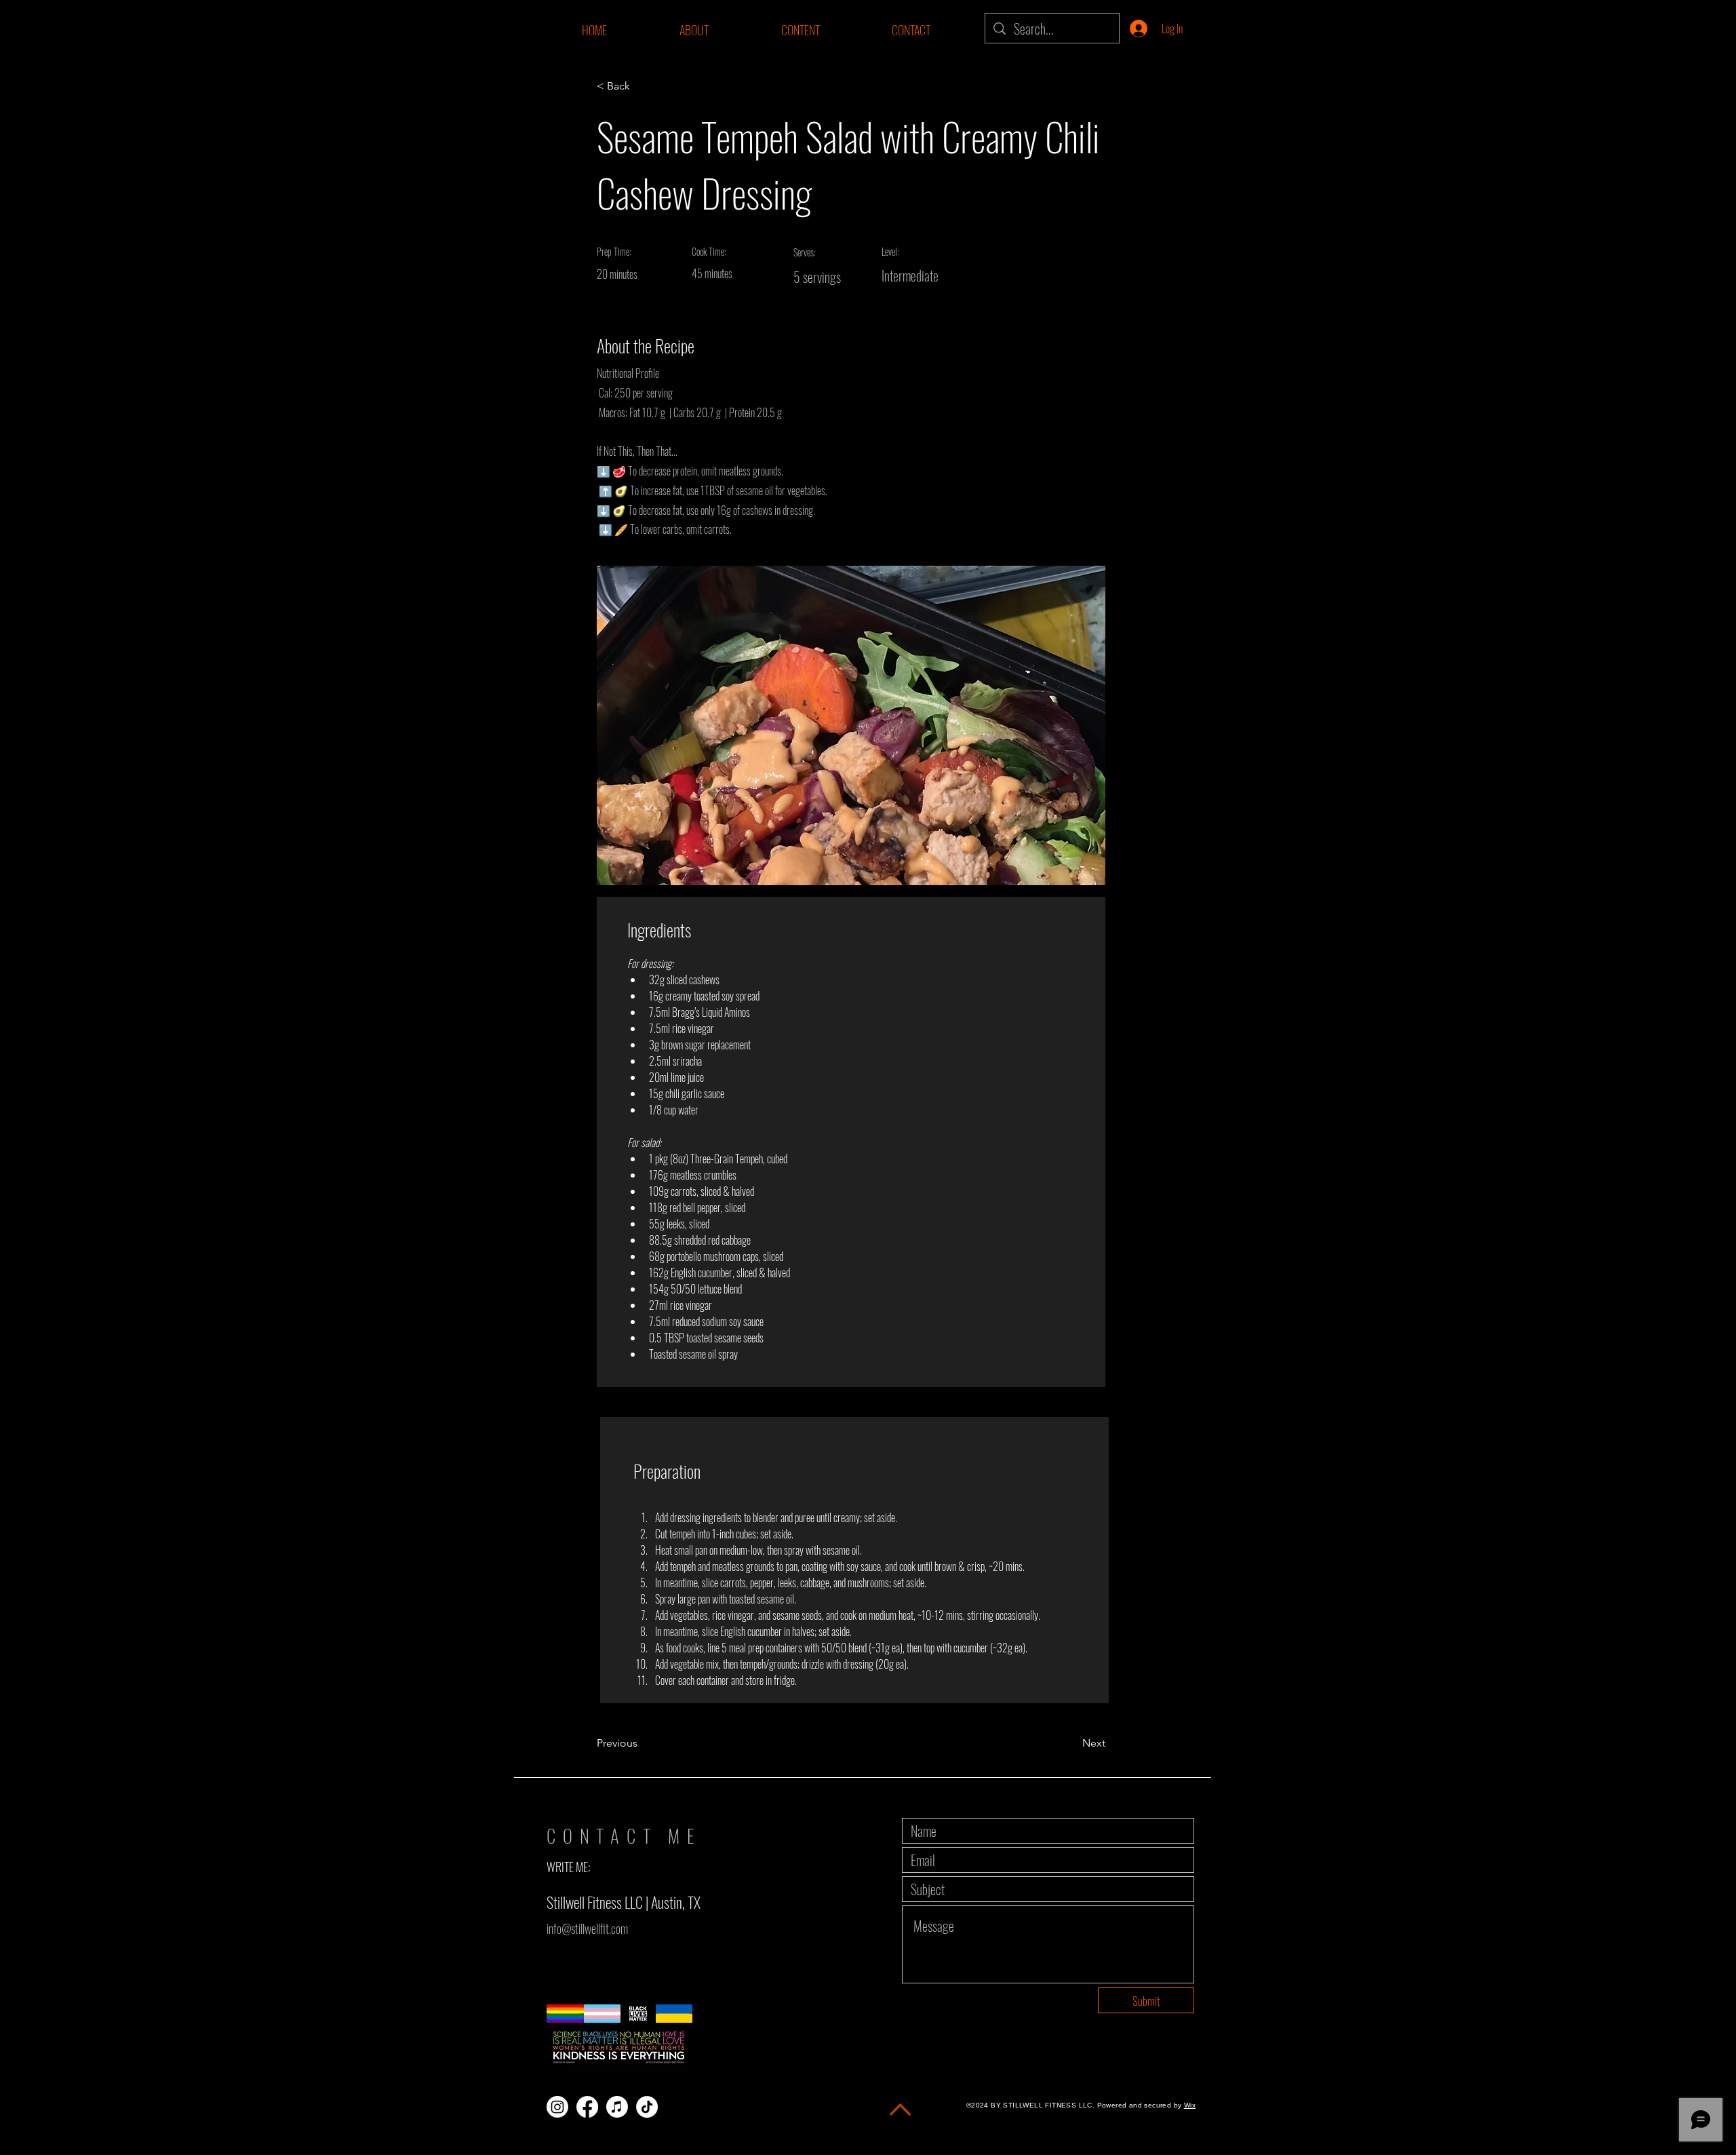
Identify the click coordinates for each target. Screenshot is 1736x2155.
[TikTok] (647, 2107)
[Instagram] (557, 2107)
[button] (800, 30)
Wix (1190, 2105)
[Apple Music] (617, 2107)
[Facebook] (587, 2107)
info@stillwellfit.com (587, 1928)
